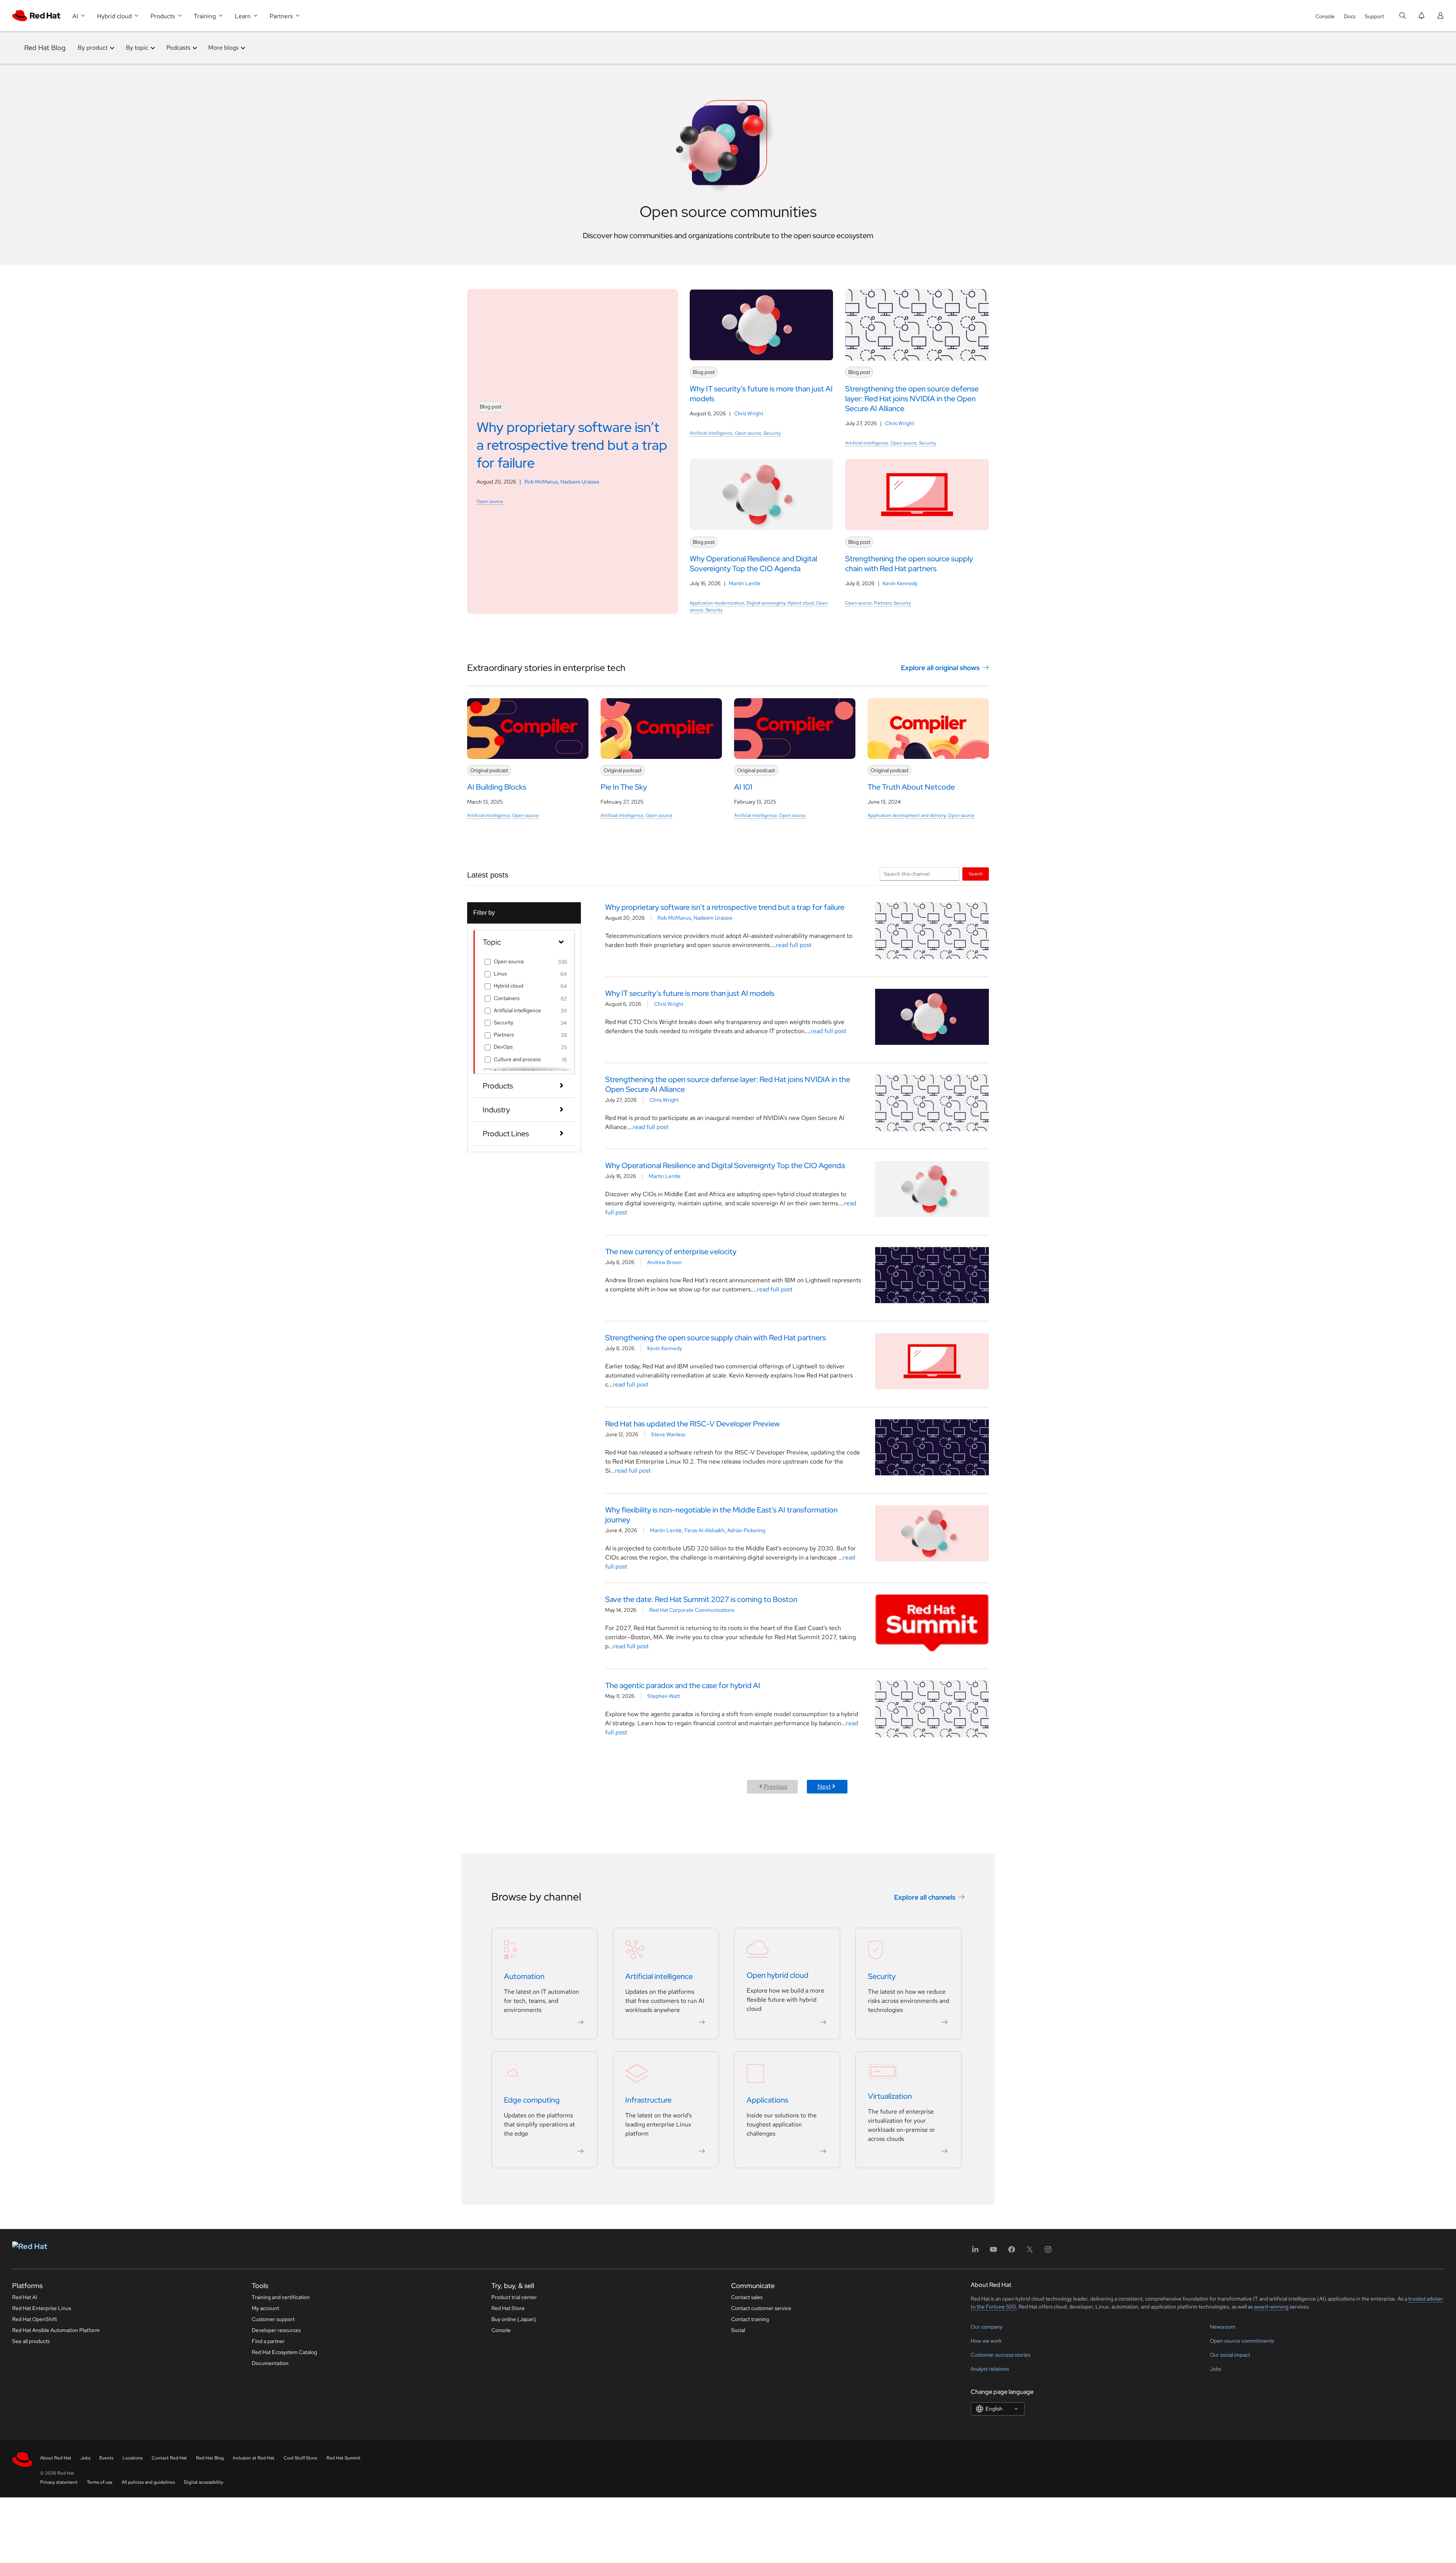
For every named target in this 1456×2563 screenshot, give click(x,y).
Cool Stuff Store (300, 2458)
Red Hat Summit (344, 2458)
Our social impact (1230, 2355)
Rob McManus (541, 482)
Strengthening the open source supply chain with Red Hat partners (715, 1338)
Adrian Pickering (746, 1530)
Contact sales (747, 2297)
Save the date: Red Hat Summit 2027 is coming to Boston (701, 1599)
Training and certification (281, 2297)
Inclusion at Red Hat (254, 2458)
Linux (500, 974)
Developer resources (276, 2330)
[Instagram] (1048, 2252)
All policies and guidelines (148, 2482)
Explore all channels (925, 1897)
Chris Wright (749, 413)
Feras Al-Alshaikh (704, 1530)
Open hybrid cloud (777, 1975)
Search (976, 874)
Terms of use (100, 2482)
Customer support (273, 2319)
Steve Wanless (668, 1434)
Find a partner (268, 2341)
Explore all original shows (940, 668)
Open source (490, 501)
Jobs (1216, 2369)
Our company (987, 2327)
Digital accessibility (204, 2482)
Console (1325, 16)
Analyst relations (990, 2369)
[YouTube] (993, 2252)
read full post (794, 945)
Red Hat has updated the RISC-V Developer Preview (692, 1424)
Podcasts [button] (178, 48)
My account (265, 2308)
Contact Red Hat (169, 2458)
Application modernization (717, 603)
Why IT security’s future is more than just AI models (690, 993)
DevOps (503, 1047)
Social (738, 2330)
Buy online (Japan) (514, 2319)
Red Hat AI (25, 2297)
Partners (883, 603)
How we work (986, 2341)
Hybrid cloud (801, 603)
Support (1374, 16)
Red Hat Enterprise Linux (42, 2308)
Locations (133, 2458)
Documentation (270, 2363)
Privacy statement (59, 2482)
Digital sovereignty (766, 603)
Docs (1350, 16)
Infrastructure (648, 2100)
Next (824, 1786)
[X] (1030, 2252)
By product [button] (93, 48)
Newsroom (1223, 2327)
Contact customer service (761, 2308)
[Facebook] (1012, 2252)
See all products (31, 2341)
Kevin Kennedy (900, 583)
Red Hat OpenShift (35, 2319)
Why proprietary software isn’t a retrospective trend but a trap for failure (725, 907)
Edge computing (532, 2100)
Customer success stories (1000, 2355)
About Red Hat (56, 2458)
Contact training (750, 2319)
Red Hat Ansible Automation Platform (56, 2330)
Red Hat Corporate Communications (692, 1610)
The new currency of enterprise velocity (671, 1252)
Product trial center (514, 2297)
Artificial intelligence (711, 433)
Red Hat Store (508, 2308)
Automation (524, 1976)
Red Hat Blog (45, 48)
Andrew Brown (664, 1262)
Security (772, 433)
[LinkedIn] (975, 2252)
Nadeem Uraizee (580, 482)
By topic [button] (137, 48)
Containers (507, 998)
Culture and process (517, 1059)
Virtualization (890, 2096)
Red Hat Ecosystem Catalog (284, 2352)
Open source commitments (1242, 2341)
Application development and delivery (907, 815)
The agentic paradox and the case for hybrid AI (683, 1685)
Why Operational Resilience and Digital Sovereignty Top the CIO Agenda (725, 1165)
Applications (767, 2100)
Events (106, 2458)
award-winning (1271, 2307)
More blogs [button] (223, 48)
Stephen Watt (664, 1696)
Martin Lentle (745, 583)
